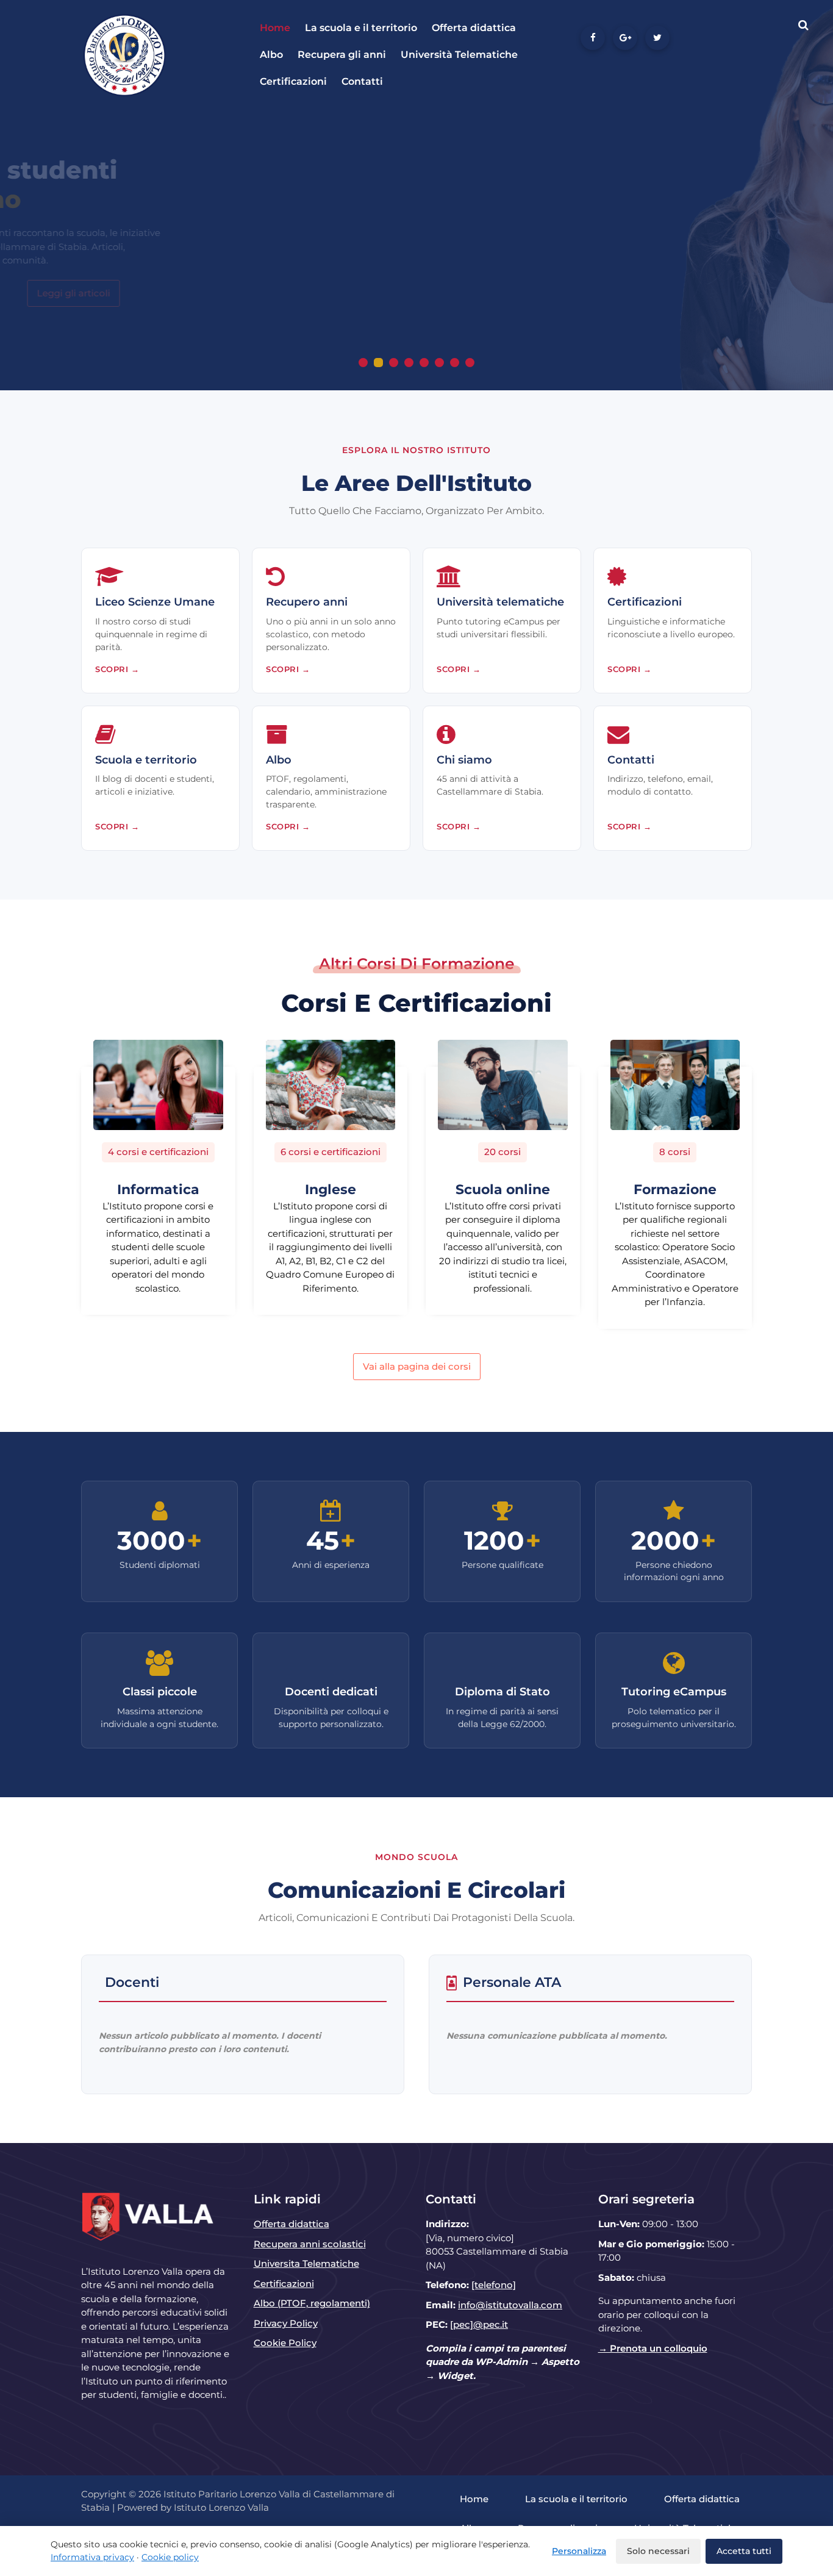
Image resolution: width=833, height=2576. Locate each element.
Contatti (362, 81)
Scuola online (503, 1190)
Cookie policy (170, 2557)
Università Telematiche (459, 55)
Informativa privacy (92, 2557)
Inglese (331, 1190)
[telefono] (494, 2285)
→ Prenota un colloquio (653, 2348)
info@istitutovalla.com (510, 2305)
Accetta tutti (744, 2551)
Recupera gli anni (342, 55)
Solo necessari (658, 2551)
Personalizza (579, 2551)
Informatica (158, 1190)
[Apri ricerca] (803, 25)
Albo (271, 55)
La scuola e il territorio (361, 28)
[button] (363, 363)
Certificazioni (293, 81)
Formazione (675, 1190)
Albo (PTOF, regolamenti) (312, 2303)
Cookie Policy (285, 2343)
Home (275, 28)
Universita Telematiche (306, 2263)
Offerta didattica (474, 28)
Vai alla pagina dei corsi (417, 1366)
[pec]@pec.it (479, 2324)
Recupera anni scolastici (310, 2244)
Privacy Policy (286, 2323)
